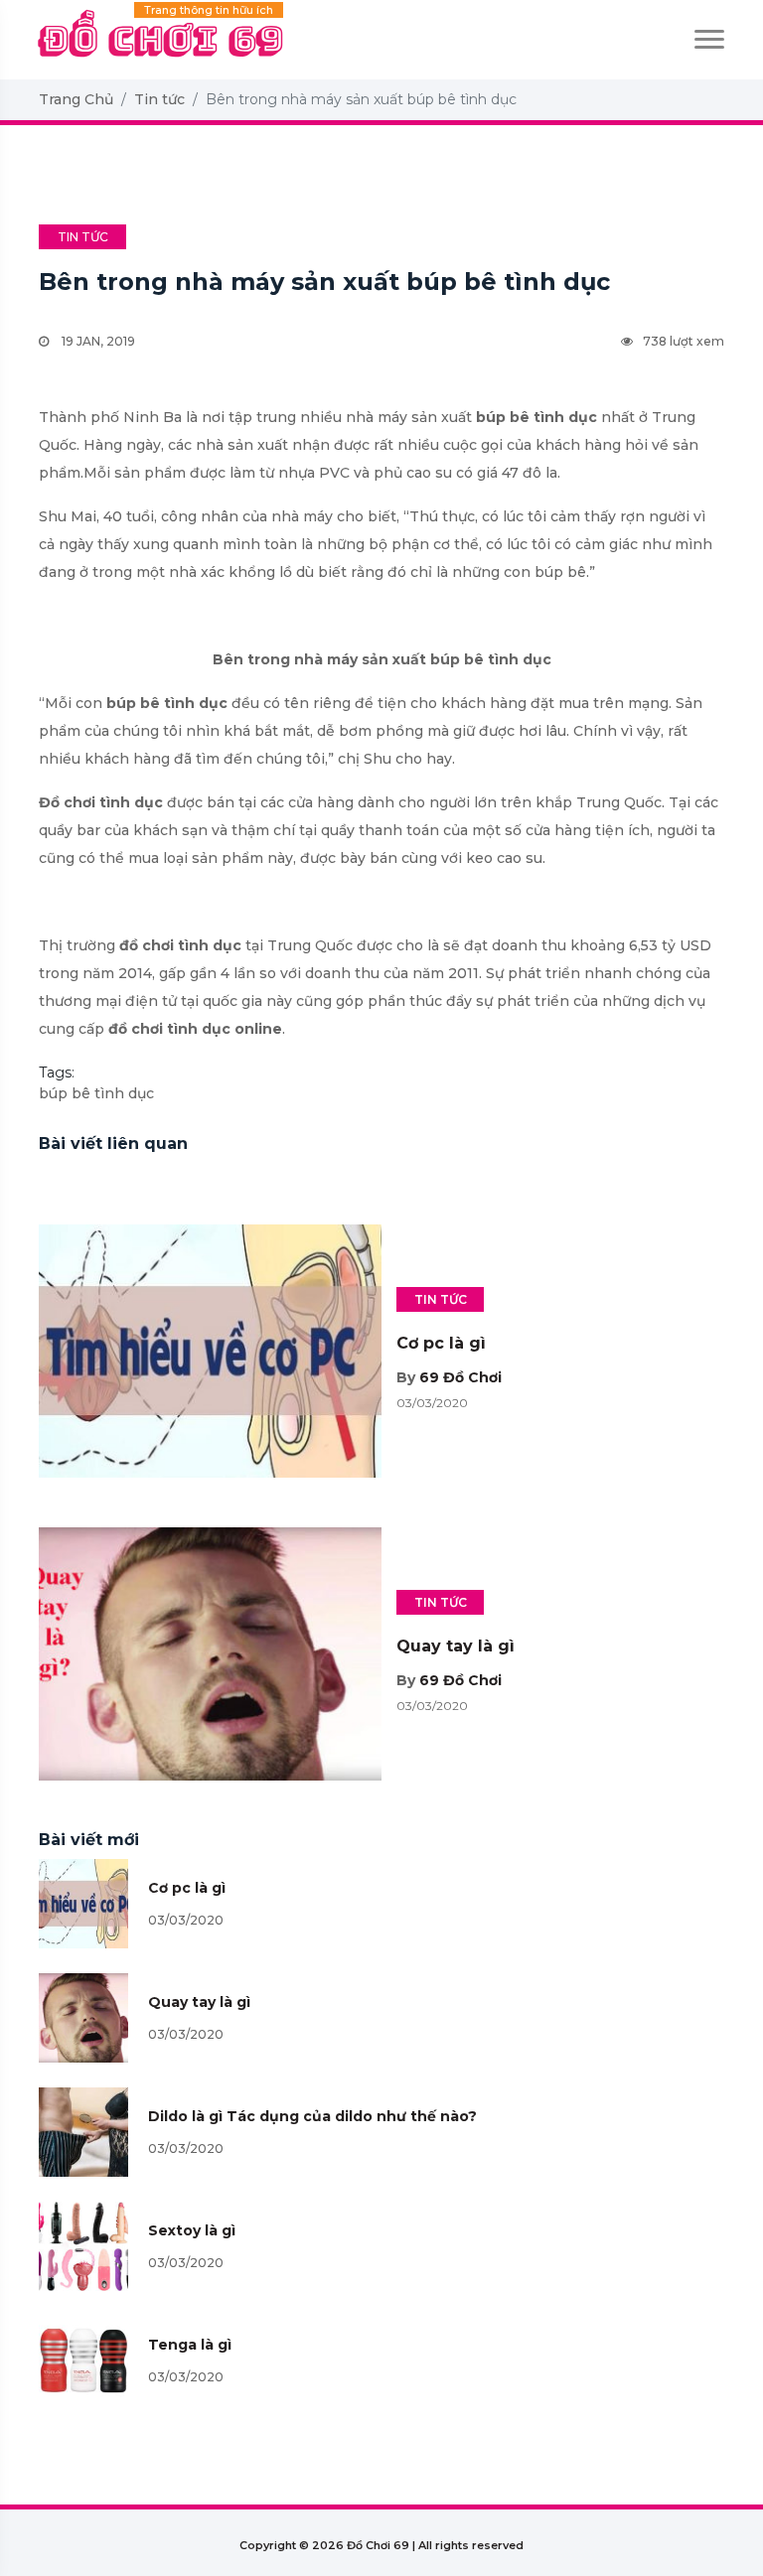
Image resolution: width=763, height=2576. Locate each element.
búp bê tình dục (96, 1093)
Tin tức (159, 99)
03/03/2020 (186, 1920)
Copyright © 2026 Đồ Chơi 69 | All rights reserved (381, 2545)
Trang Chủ (76, 99)
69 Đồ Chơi (460, 1377)
